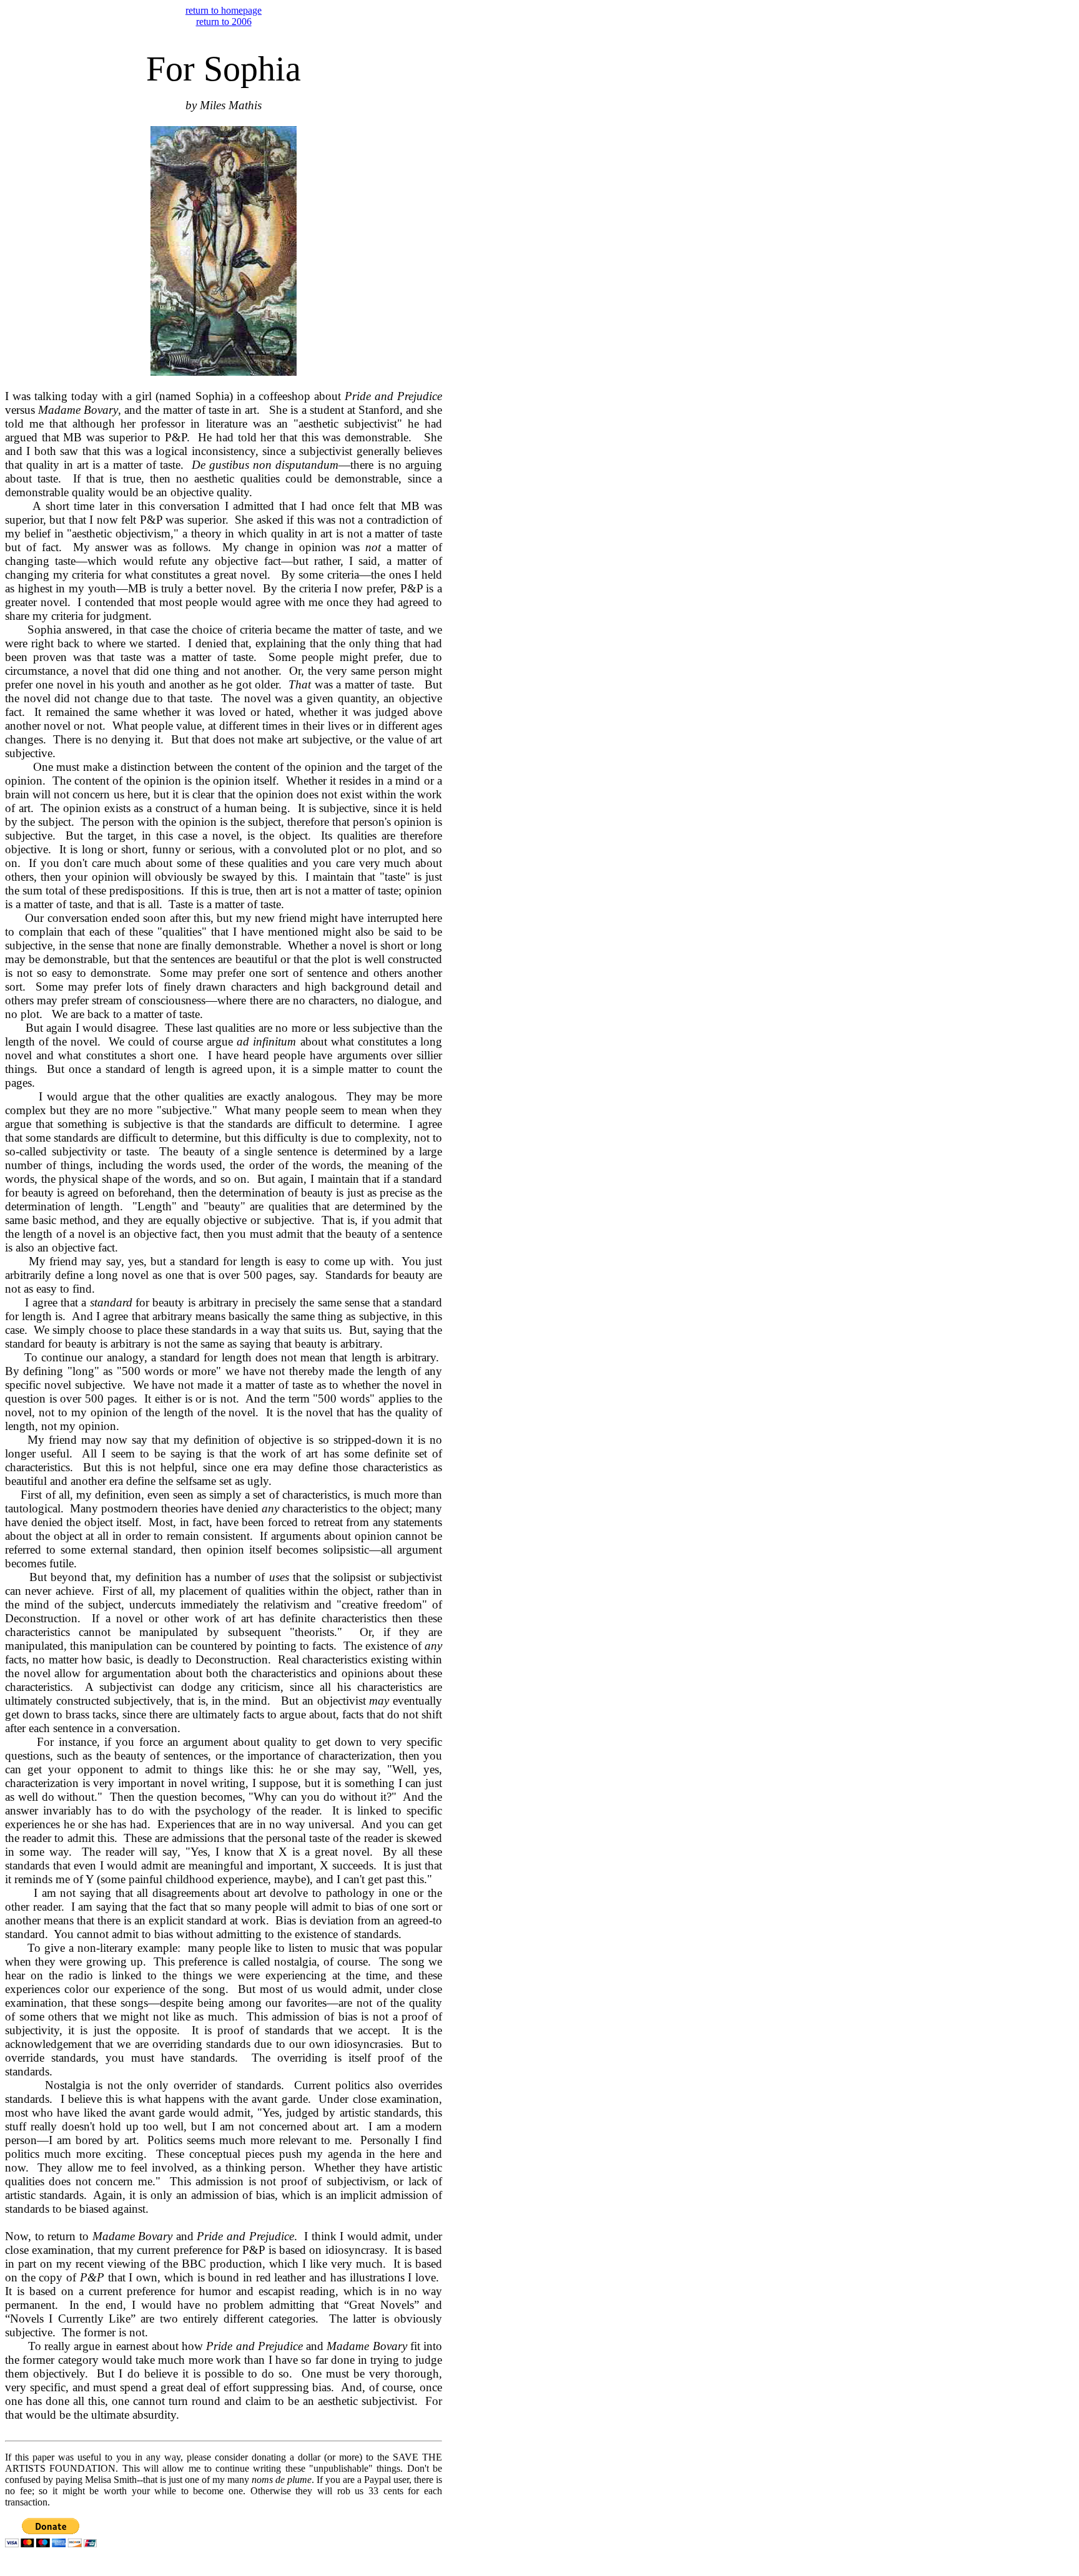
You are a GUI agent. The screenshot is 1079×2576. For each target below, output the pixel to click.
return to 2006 (224, 22)
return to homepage (224, 10)
